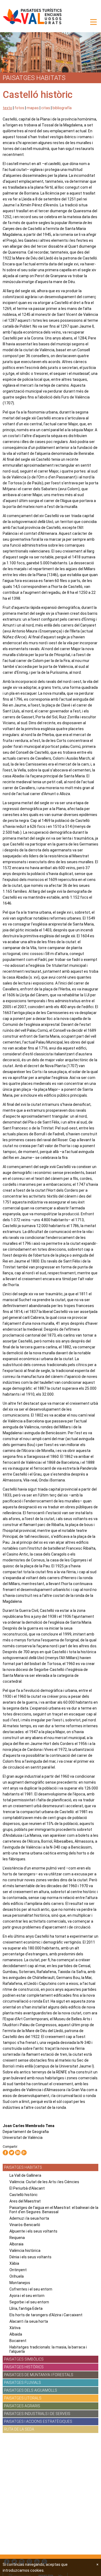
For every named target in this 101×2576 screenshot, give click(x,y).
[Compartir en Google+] (24, 2153)
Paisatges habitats (23, 2167)
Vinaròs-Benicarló (25, 2225)
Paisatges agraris (22, 2406)
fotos (19, 108)
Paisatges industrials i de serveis (37, 2414)
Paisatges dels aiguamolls (31, 2390)
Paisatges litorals (23, 2398)
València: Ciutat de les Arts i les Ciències (44, 2182)
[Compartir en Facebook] (5, 2153)
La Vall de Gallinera (25, 2175)
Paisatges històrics (24, 2367)
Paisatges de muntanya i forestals (39, 2375)
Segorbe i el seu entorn (29, 2302)
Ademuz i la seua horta (29, 2218)
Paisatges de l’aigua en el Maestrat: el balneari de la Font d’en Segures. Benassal (54, 2210)
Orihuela (17, 2276)
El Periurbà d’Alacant (27, 2188)
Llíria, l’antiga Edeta (26, 2308)
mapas (33, 108)
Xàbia (14, 2263)
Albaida (16, 2334)
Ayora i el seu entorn (27, 2296)
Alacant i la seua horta (29, 2321)
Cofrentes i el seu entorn (31, 2289)
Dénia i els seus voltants (30, 2257)
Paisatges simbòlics (24, 2359)
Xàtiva (15, 2328)
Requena (17, 2238)
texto (7, 108)
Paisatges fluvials (22, 2383)
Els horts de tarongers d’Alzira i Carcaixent (46, 2315)
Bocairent (18, 2341)
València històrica (25, 2251)
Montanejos (20, 2283)
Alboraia (16, 2244)
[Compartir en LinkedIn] (18, 2153)
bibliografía (62, 108)
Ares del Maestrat (25, 2201)
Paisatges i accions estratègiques (38, 2421)
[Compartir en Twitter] (12, 2153)
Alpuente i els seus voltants (33, 2231)
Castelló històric (24, 2195)
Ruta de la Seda (19, 2429)
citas (46, 108)
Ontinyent (18, 2270)
